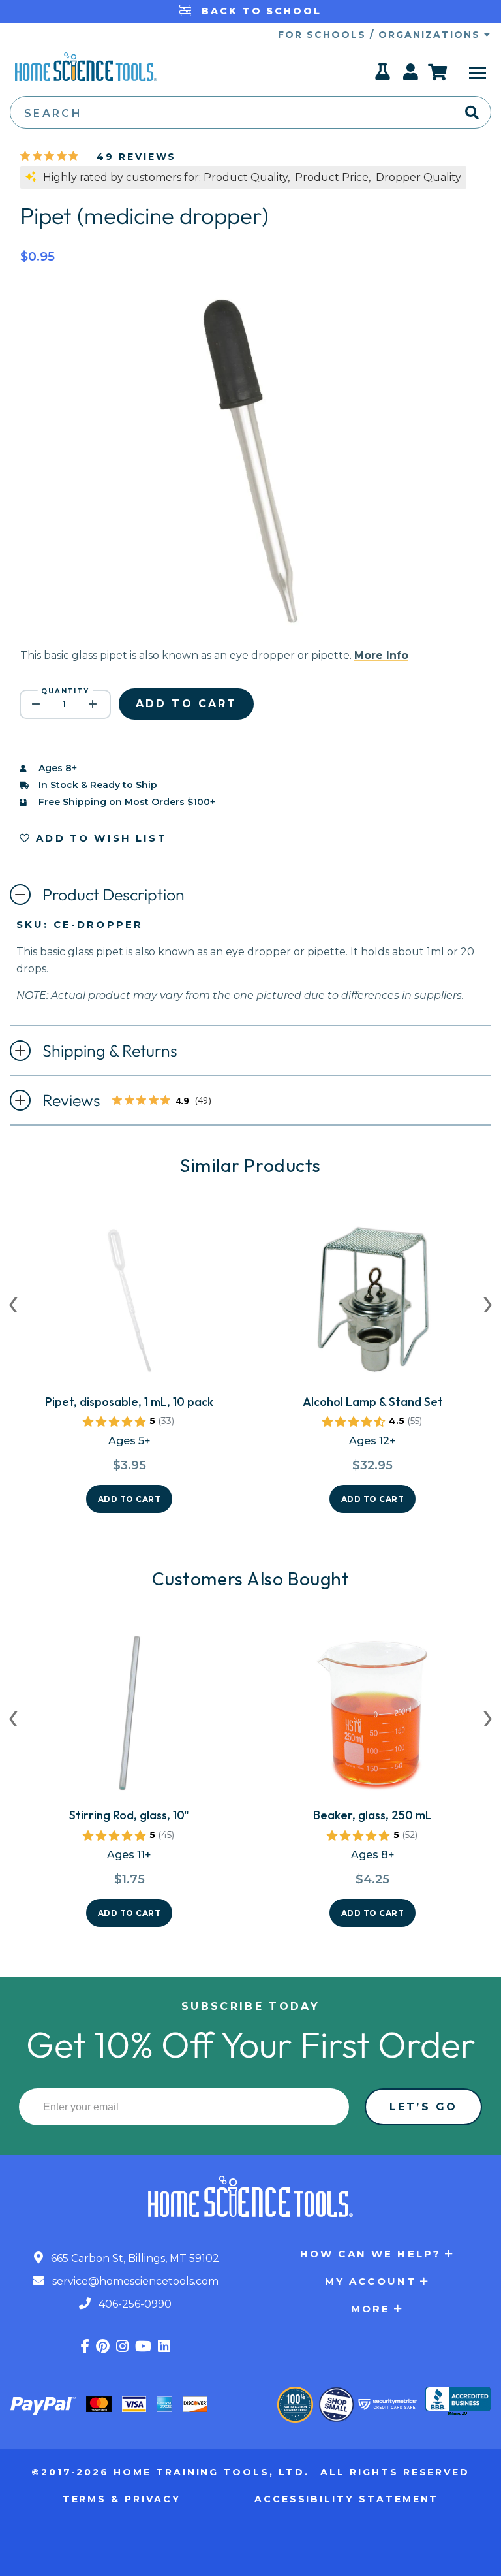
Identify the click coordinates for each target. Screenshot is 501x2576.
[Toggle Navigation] (478, 72)
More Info (381, 655)
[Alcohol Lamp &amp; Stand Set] (372, 1304)
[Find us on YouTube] (143, 2346)
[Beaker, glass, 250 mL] (372, 1717)
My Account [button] (371, 2281)
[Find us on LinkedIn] (164, 2346)
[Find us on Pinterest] (103, 2346)
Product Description (114, 895)
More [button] (371, 2309)
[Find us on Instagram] (122, 2346)
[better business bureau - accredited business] (458, 2402)
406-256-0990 (134, 2304)
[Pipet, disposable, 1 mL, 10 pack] (129, 1304)
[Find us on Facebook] (85, 2346)
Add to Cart (129, 1499)
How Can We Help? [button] (371, 2254)
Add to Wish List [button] (99, 838)
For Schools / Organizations (381, 35)
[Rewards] (383, 76)
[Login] (411, 76)
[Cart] (438, 72)
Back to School (259, 11)
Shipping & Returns (110, 1051)
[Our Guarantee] (295, 2405)
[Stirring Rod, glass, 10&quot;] (129, 1717)
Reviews (131, 1102)
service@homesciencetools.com (134, 2281)
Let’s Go (423, 2107)
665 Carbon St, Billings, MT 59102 (134, 2258)
